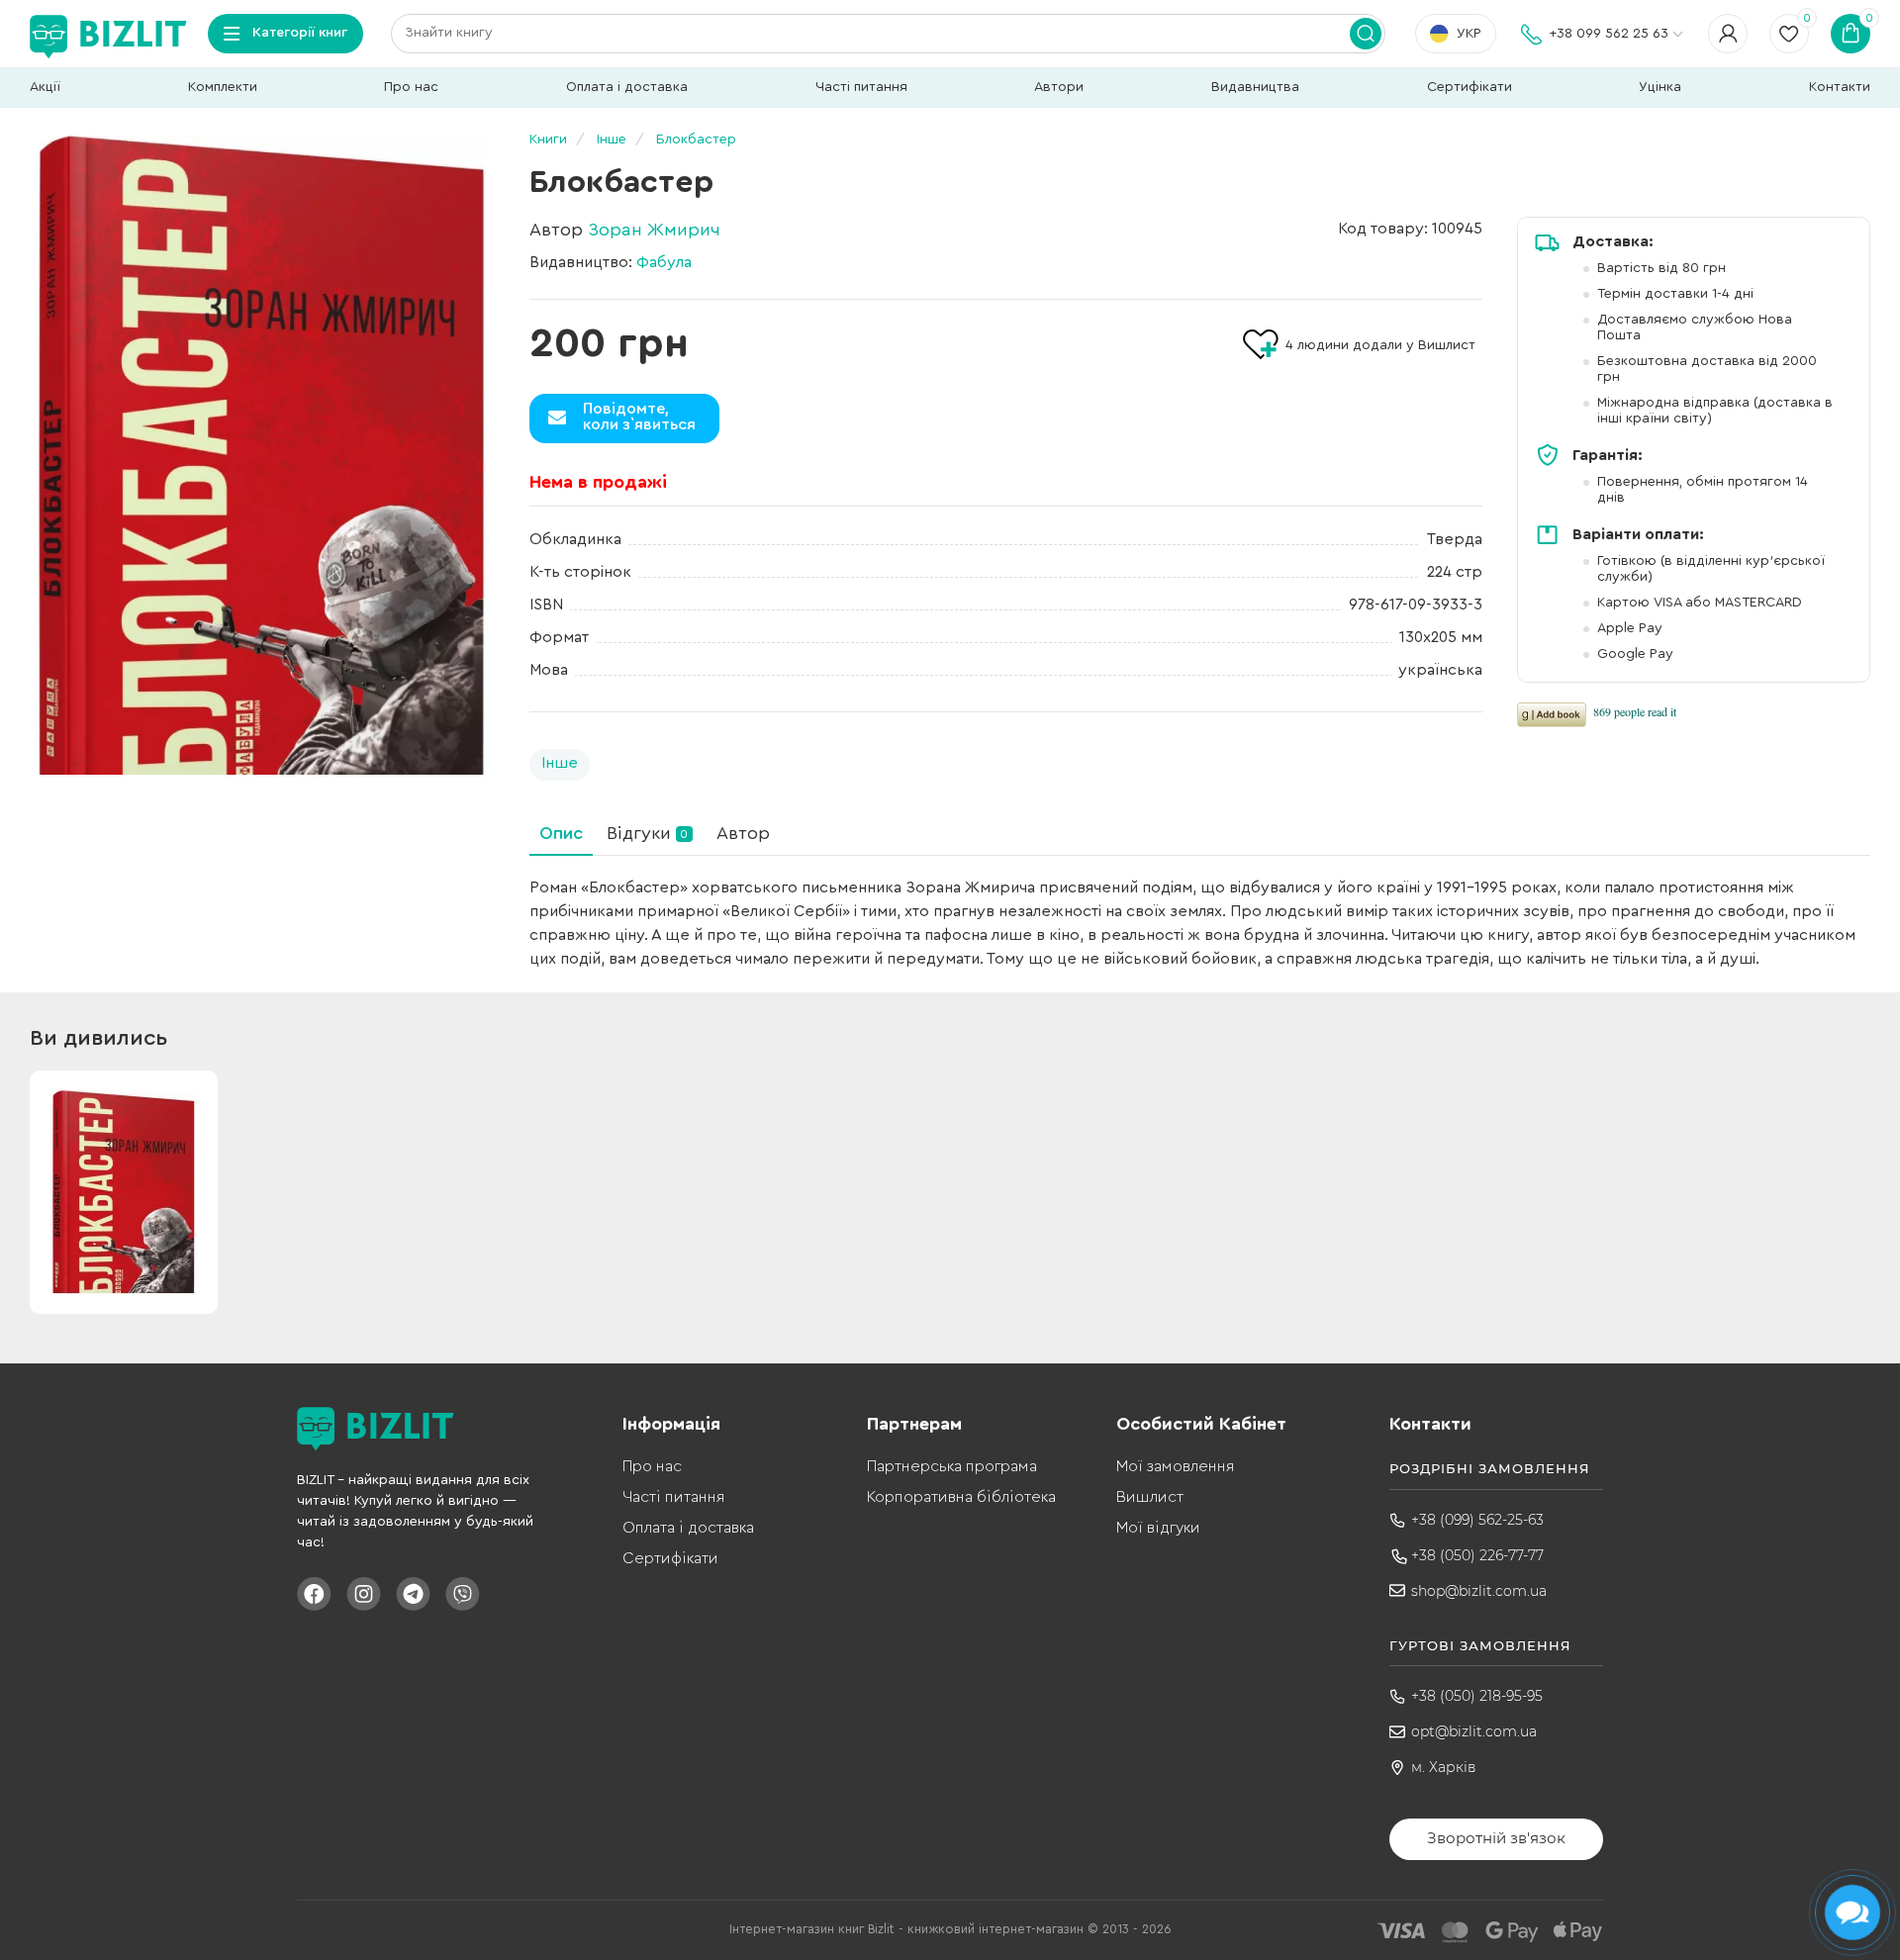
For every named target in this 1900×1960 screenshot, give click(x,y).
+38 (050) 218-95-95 (1477, 1696)
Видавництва (1255, 87)
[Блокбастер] (262, 455)
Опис (561, 833)
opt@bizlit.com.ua (1474, 1731)
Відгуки (647, 833)
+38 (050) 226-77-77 (1477, 1555)
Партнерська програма (952, 1466)
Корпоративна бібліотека (961, 1497)
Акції (45, 87)
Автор (743, 833)
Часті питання (861, 87)
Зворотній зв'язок (1496, 1838)
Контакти (1840, 87)
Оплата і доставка (627, 87)
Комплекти (223, 87)
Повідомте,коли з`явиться (639, 417)
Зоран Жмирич (654, 230)
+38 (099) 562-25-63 (1477, 1520)
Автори (1059, 87)
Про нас (411, 87)
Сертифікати (1470, 87)
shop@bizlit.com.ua (1479, 1591)
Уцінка (1660, 87)
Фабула (664, 262)
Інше (560, 763)
